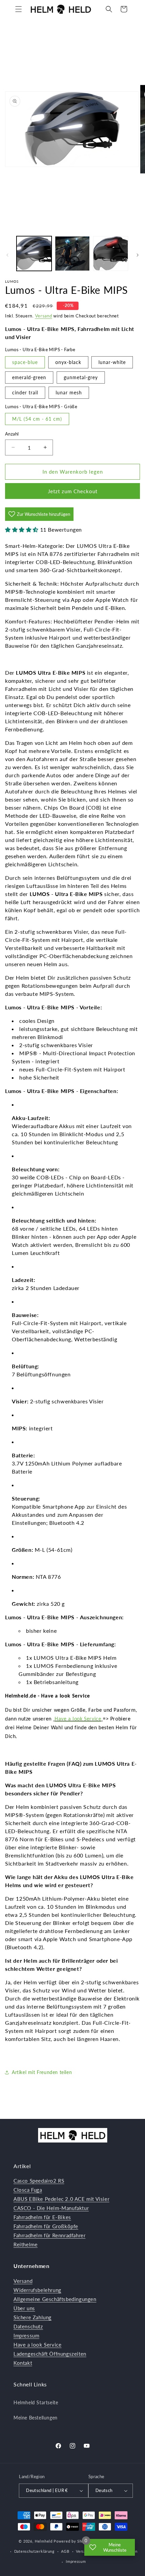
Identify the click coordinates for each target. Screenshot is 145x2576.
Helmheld (44, 2541)
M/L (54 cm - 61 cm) (37, 419)
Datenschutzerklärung (34, 2551)
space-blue (25, 362)
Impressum (26, 2335)
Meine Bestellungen (36, 2418)
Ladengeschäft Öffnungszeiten (50, 2354)
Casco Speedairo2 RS (39, 2181)
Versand (44, 316)
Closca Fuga (28, 2190)
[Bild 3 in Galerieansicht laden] (111, 254)
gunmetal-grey (81, 377)
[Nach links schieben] (7, 255)
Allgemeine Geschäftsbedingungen (55, 2299)
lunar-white (112, 362)
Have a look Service (78, 1719)
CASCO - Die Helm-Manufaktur (51, 2208)
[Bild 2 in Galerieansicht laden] (72, 254)
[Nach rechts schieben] (138, 255)
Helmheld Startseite (36, 2402)
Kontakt (23, 2363)
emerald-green (29, 377)
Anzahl (12, 434)
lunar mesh (69, 393)
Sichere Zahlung (33, 2317)
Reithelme (25, 2244)
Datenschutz (28, 2326)
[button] (19, 9)
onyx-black (68, 362)
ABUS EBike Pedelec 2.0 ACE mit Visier (61, 2199)
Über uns (24, 2308)
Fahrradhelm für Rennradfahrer (49, 2235)
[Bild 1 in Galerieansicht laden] (34, 254)
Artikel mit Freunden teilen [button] (42, 2072)
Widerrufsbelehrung (37, 2290)
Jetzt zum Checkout (73, 491)
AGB (65, 2551)
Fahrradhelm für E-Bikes (42, 2217)
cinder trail (25, 393)
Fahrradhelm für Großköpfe (46, 2226)
